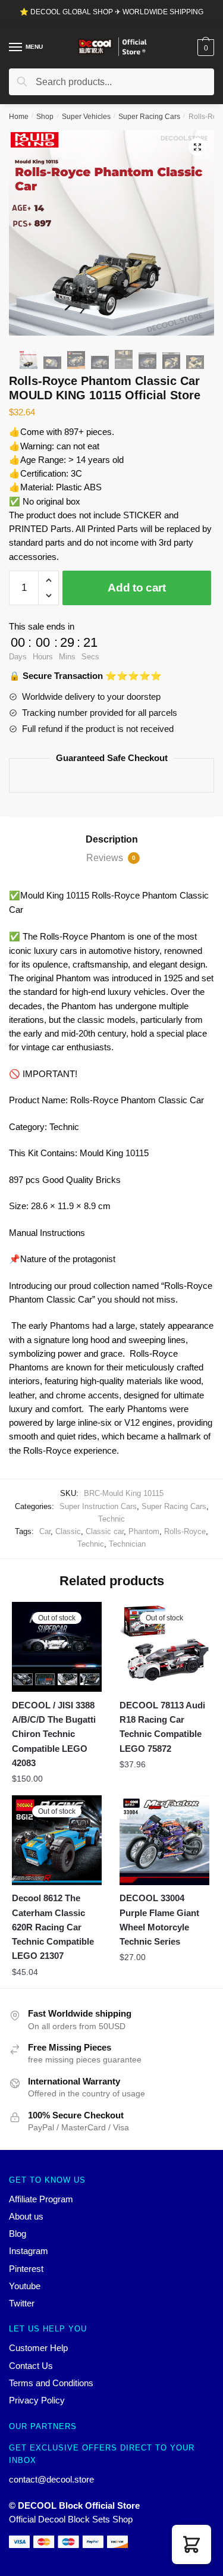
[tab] (111, 840)
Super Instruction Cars (98, 1506)
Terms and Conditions (51, 2383)
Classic (68, 1531)
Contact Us (31, 2366)
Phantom (144, 1531)
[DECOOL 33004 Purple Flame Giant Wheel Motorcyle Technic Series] (164, 1840)
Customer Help (38, 2348)
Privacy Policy (37, 2400)
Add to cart (137, 588)
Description (112, 839)
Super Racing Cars (149, 117)
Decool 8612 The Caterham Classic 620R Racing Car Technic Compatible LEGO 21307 (53, 1927)
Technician (127, 1544)
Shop (45, 117)
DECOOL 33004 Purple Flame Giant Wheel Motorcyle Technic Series (159, 1920)
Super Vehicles (86, 117)
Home (19, 117)
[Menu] (16, 48)
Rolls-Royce (185, 1531)
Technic (111, 1519)
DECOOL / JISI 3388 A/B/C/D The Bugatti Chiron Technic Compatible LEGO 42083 (54, 1734)
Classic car (105, 1531)
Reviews (111, 858)
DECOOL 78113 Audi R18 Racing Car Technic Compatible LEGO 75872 (162, 1727)
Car (45, 1531)
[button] (191, 2544)
